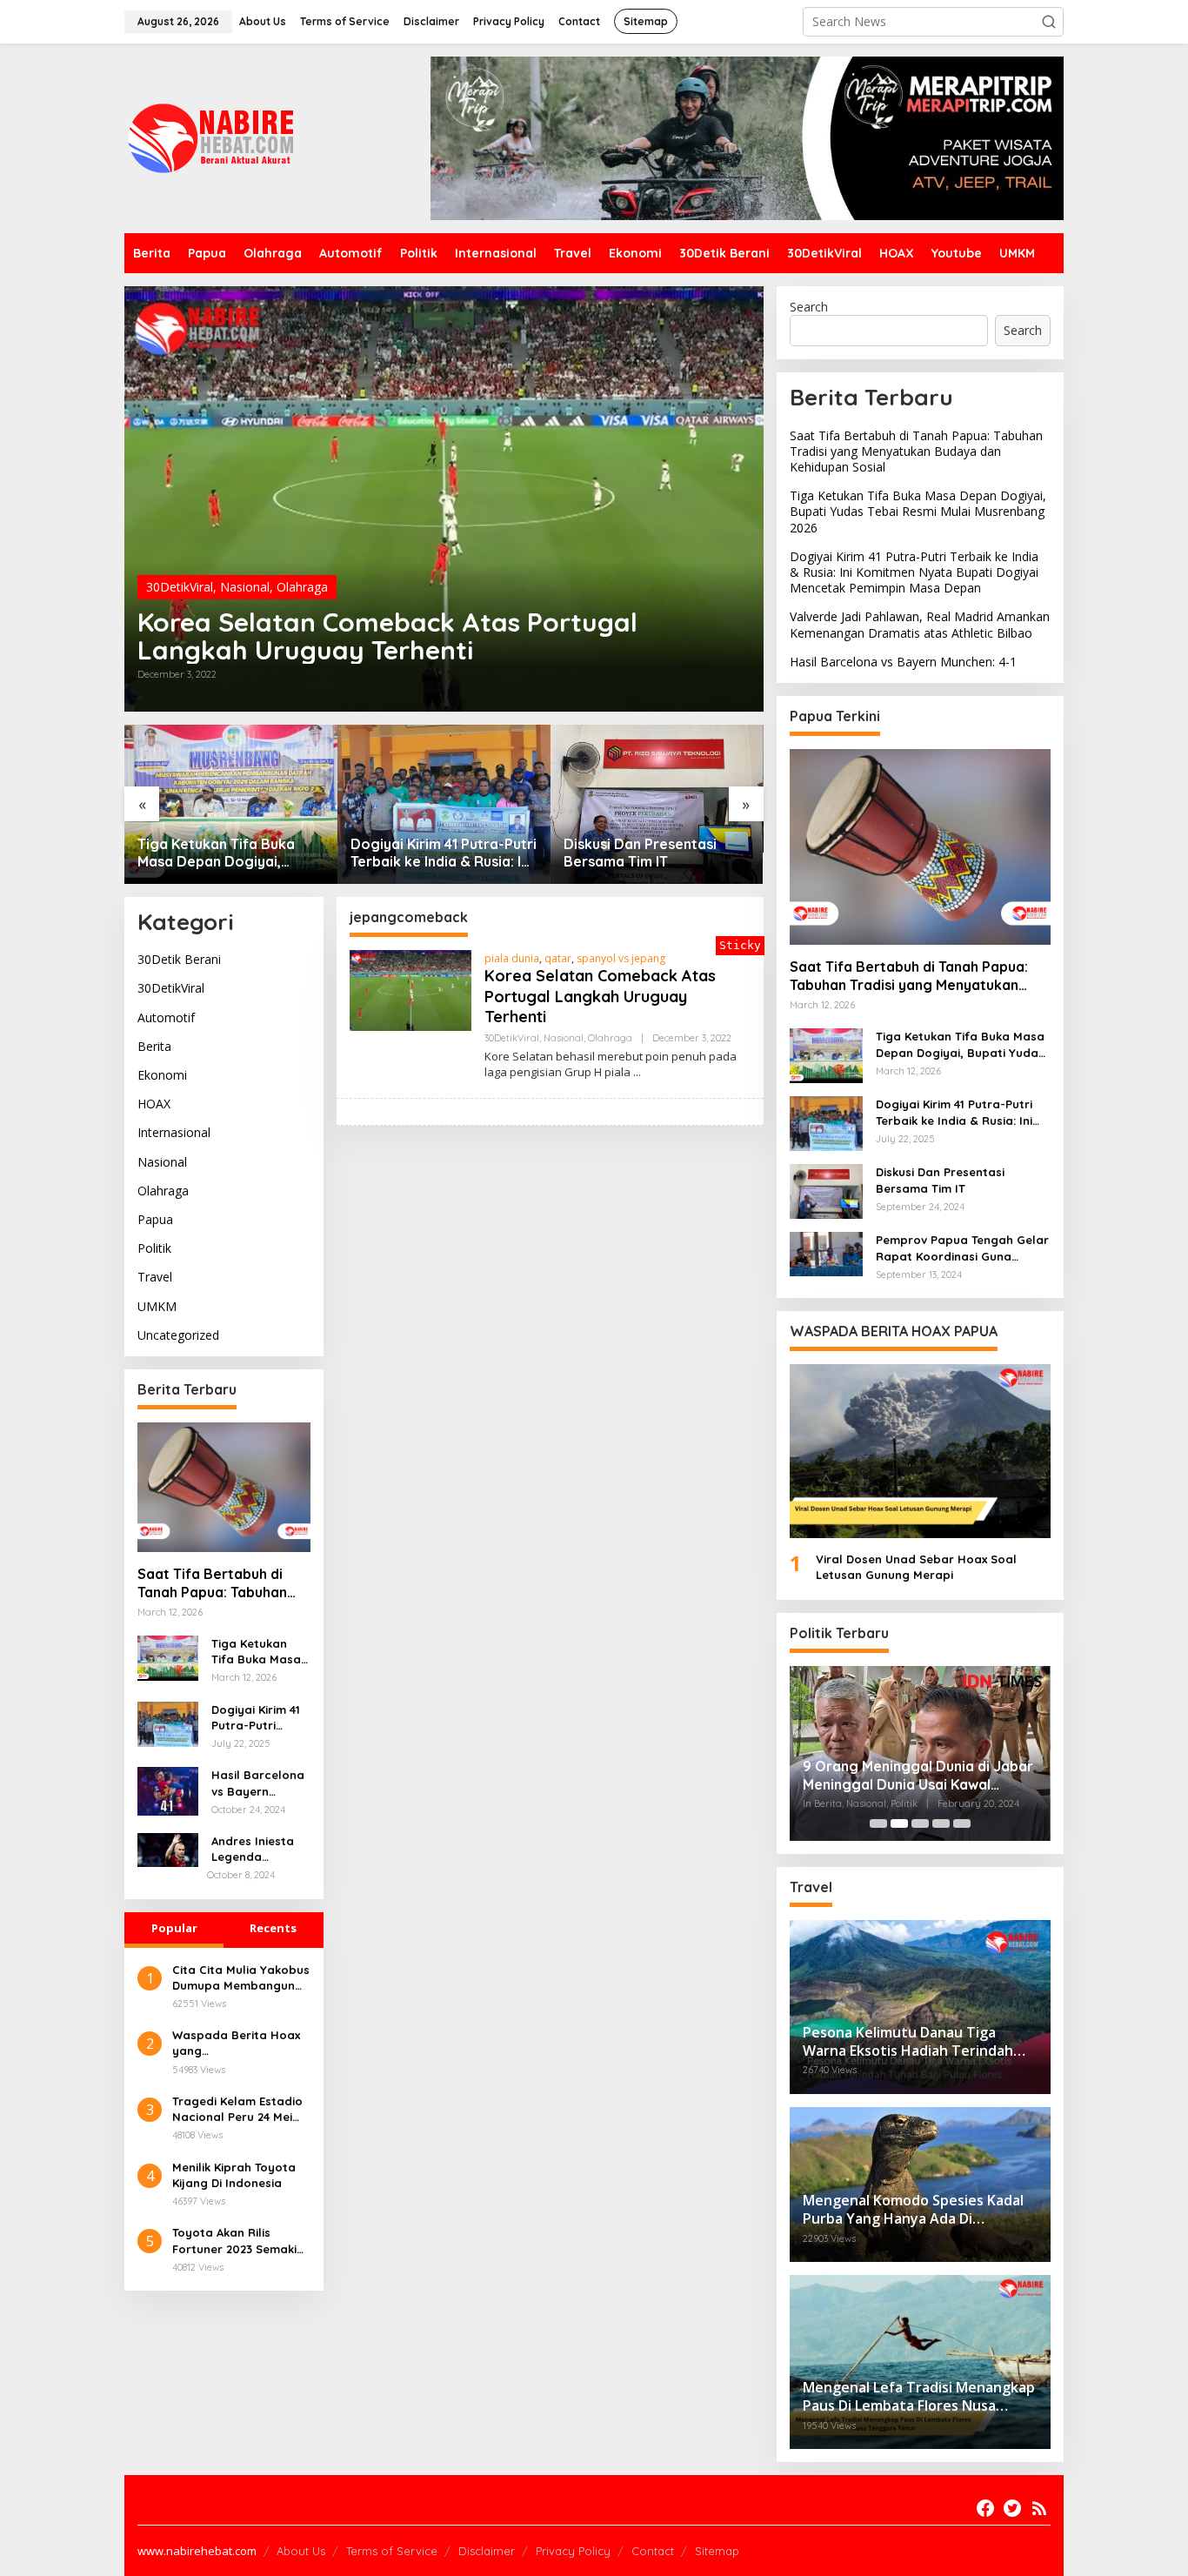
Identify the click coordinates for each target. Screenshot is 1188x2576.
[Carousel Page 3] (920, 1823)
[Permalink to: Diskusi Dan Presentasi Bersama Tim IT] (657, 805)
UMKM (157, 1306)
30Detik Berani (179, 960)
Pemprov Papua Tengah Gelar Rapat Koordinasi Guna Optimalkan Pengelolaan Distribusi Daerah (962, 1248)
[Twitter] (1012, 2508)
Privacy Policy (573, 2551)
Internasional (174, 1133)
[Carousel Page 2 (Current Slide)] (899, 1823)
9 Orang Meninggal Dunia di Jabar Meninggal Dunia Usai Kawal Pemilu (918, 1776)
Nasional (245, 587)
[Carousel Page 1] (878, 1823)
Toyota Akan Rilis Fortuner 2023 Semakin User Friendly (238, 2241)
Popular (174, 1928)
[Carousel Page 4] (941, 1823)
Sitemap (717, 2551)
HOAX (154, 1104)
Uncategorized (178, 1335)
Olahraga (302, 587)
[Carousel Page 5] (962, 1823)
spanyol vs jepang (621, 958)
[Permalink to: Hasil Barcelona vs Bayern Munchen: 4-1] (168, 1791)
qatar (558, 958)
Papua (155, 1220)
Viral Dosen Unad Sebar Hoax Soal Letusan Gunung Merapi (916, 1567)
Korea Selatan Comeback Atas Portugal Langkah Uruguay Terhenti (387, 636)
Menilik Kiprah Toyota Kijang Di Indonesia (234, 2174)
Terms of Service (392, 2551)
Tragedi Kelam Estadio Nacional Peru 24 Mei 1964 (237, 2109)
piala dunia (512, 958)
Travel (155, 1278)
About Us (301, 2551)
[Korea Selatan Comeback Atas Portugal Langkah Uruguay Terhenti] (637, 1072)
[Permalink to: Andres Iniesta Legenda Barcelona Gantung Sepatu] (168, 1849)
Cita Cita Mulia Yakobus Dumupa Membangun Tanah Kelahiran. (241, 1977)
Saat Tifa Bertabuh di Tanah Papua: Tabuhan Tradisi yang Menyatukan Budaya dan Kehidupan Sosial (222, 1584)
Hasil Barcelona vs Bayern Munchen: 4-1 (258, 1784)
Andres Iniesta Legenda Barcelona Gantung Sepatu (259, 1850)
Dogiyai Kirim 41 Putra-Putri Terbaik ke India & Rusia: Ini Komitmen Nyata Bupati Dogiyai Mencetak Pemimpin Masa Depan (444, 853)
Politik (154, 1249)
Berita (154, 1046)
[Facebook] (985, 2508)
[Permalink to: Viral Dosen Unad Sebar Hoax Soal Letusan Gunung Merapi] (920, 1451)
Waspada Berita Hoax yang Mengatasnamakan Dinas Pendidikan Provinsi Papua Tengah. (239, 2043)
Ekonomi (162, 1076)
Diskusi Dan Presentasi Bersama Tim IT (640, 853)
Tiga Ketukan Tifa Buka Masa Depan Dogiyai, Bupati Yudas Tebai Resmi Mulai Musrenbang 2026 (224, 853)
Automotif (166, 1017)
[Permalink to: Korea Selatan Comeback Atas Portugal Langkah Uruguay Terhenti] (444, 499)
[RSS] (1039, 2508)
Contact (653, 2551)
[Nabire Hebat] (211, 137)
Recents (273, 1928)
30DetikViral (180, 587)
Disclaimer (487, 2551)
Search (809, 307)
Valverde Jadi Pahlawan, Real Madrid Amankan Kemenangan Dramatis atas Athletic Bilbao (920, 624)
